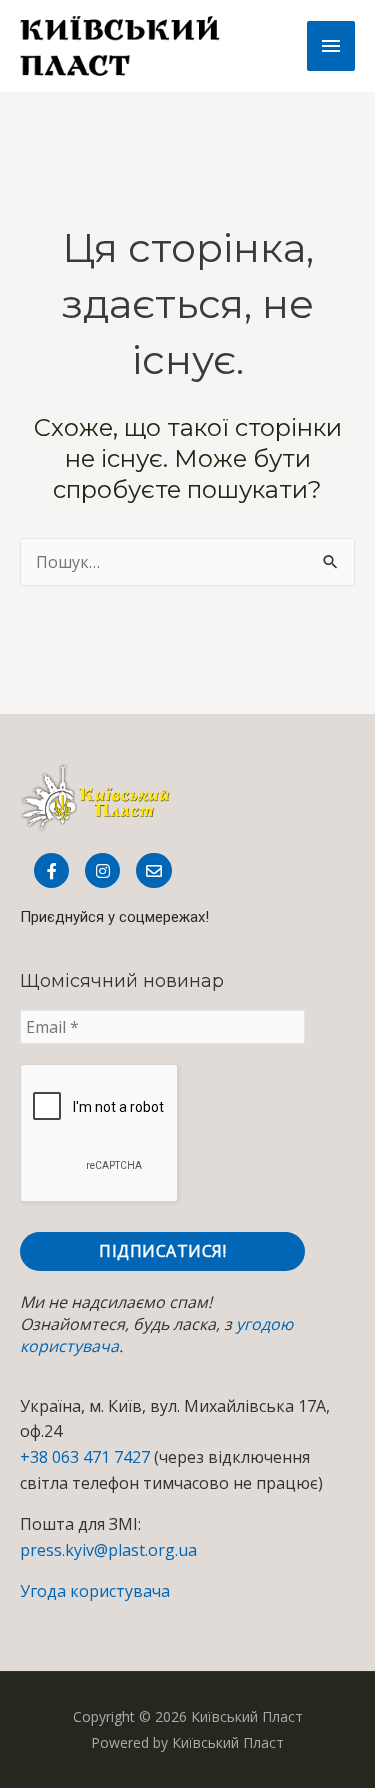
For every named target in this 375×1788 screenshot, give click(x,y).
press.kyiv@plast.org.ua (108, 1550)
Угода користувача (95, 1591)
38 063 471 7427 (90, 1457)
